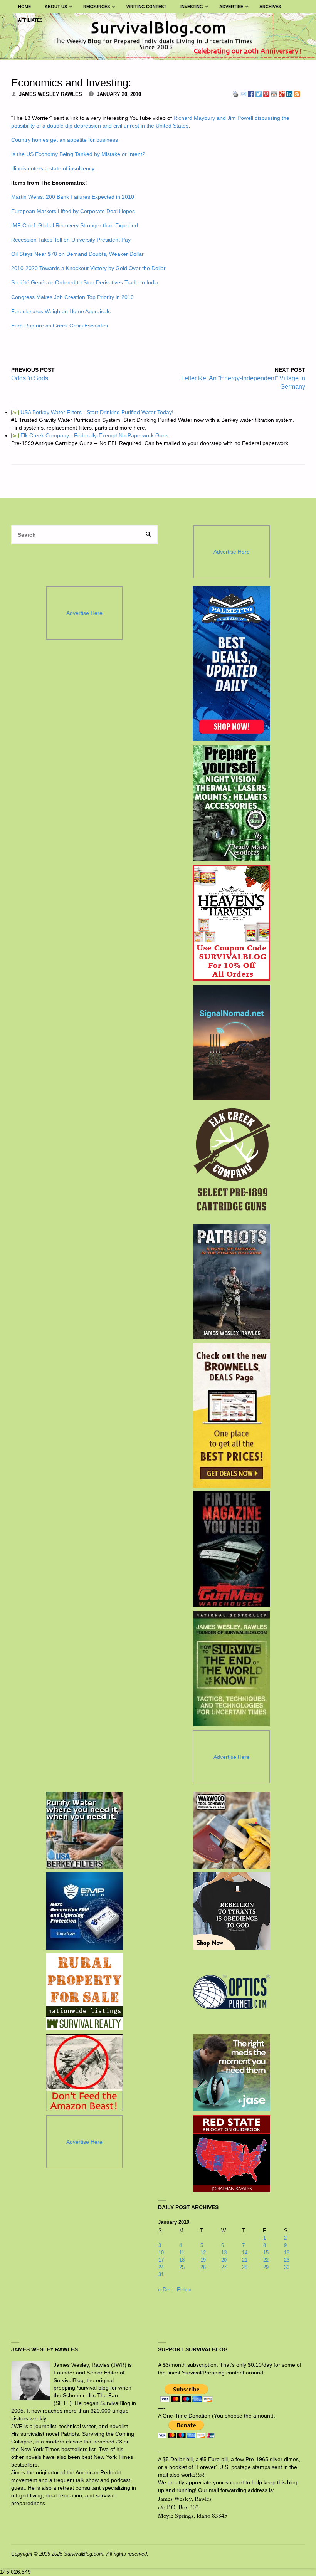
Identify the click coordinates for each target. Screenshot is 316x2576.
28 (245, 2267)
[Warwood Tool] (232, 1830)
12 (203, 2253)
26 (203, 2267)
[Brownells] (231, 1415)
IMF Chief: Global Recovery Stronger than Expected (75, 225)
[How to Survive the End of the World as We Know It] (231, 1669)
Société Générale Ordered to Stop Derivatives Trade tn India (85, 282)
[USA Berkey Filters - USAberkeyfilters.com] (84, 1830)
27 (224, 2267)
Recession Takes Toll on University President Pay (71, 240)
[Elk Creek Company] (231, 1162)
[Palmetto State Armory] (231, 664)
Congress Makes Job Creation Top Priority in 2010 (72, 297)
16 (287, 2253)
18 (182, 2260)
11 (182, 2253)
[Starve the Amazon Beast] (84, 2073)
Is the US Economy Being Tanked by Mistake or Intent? (78, 154)
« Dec (165, 2289)
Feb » (184, 2289)
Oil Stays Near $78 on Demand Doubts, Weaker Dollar (77, 254)
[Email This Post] (243, 94)
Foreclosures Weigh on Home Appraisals (61, 311)
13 (224, 2253)
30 (287, 2267)
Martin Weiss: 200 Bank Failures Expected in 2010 (73, 197)
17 (161, 2260)
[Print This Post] (235, 94)
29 (266, 2267)
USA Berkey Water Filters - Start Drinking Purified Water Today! (93, 412)
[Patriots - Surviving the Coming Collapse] (231, 1281)
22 (266, 2260)
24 (161, 2267)
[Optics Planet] (232, 1992)
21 (245, 2260)
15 (266, 2253)
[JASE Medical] (232, 2073)
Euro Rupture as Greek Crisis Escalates (60, 326)
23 (287, 2260)
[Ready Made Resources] (231, 803)
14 (245, 2253)
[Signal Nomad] (231, 1043)
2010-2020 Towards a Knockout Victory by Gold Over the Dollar (88, 268)
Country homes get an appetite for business (65, 140)
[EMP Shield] (84, 1911)
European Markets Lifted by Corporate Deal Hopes (73, 211)
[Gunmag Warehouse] (231, 1549)
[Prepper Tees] (232, 1911)
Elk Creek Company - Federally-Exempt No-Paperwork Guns (90, 435)
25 (182, 2267)
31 (161, 2275)
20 (224, 2260)
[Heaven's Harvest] (231, 923)
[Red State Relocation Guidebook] (232, 2154)
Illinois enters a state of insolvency (53, 168)
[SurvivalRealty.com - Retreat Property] (84, 1992)
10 (161, 2253)
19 (203, 2260)
